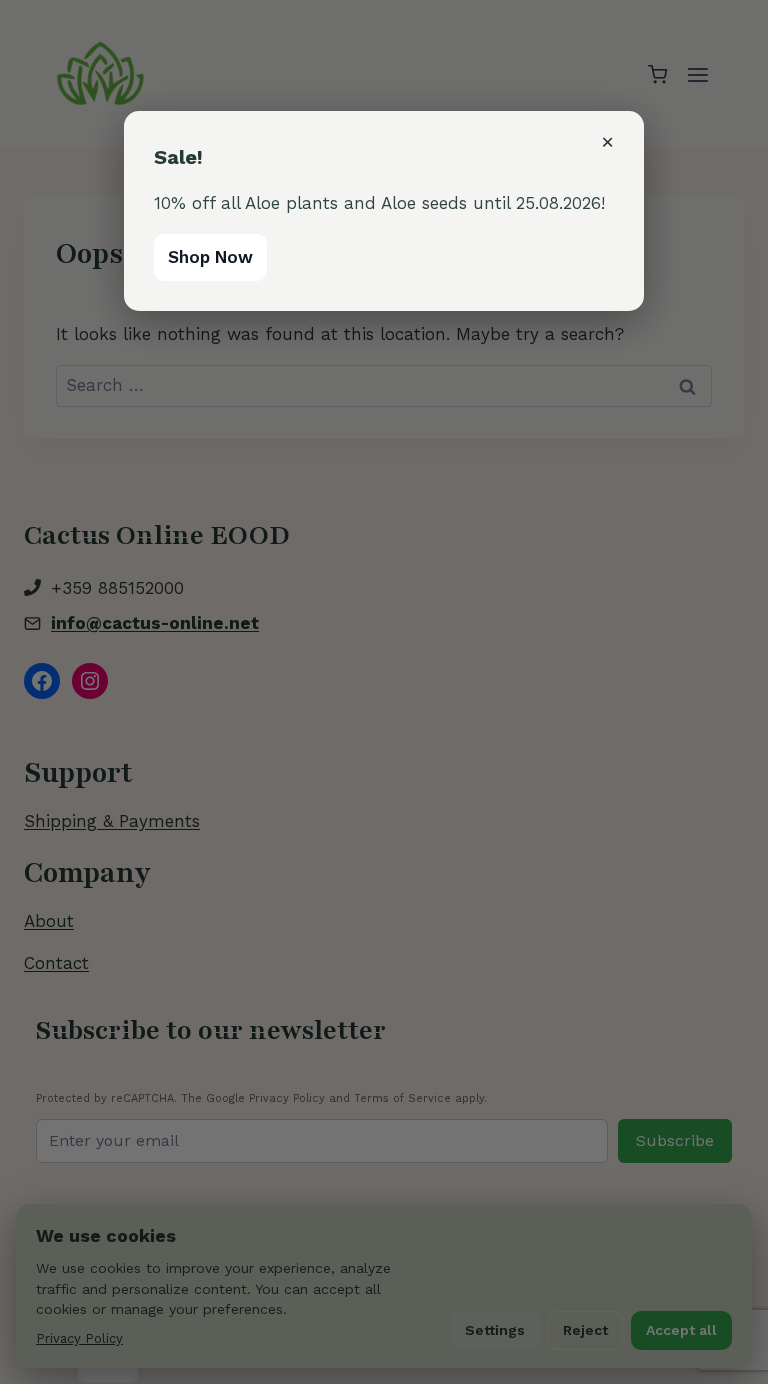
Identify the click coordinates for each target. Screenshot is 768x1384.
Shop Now (210, 257)
